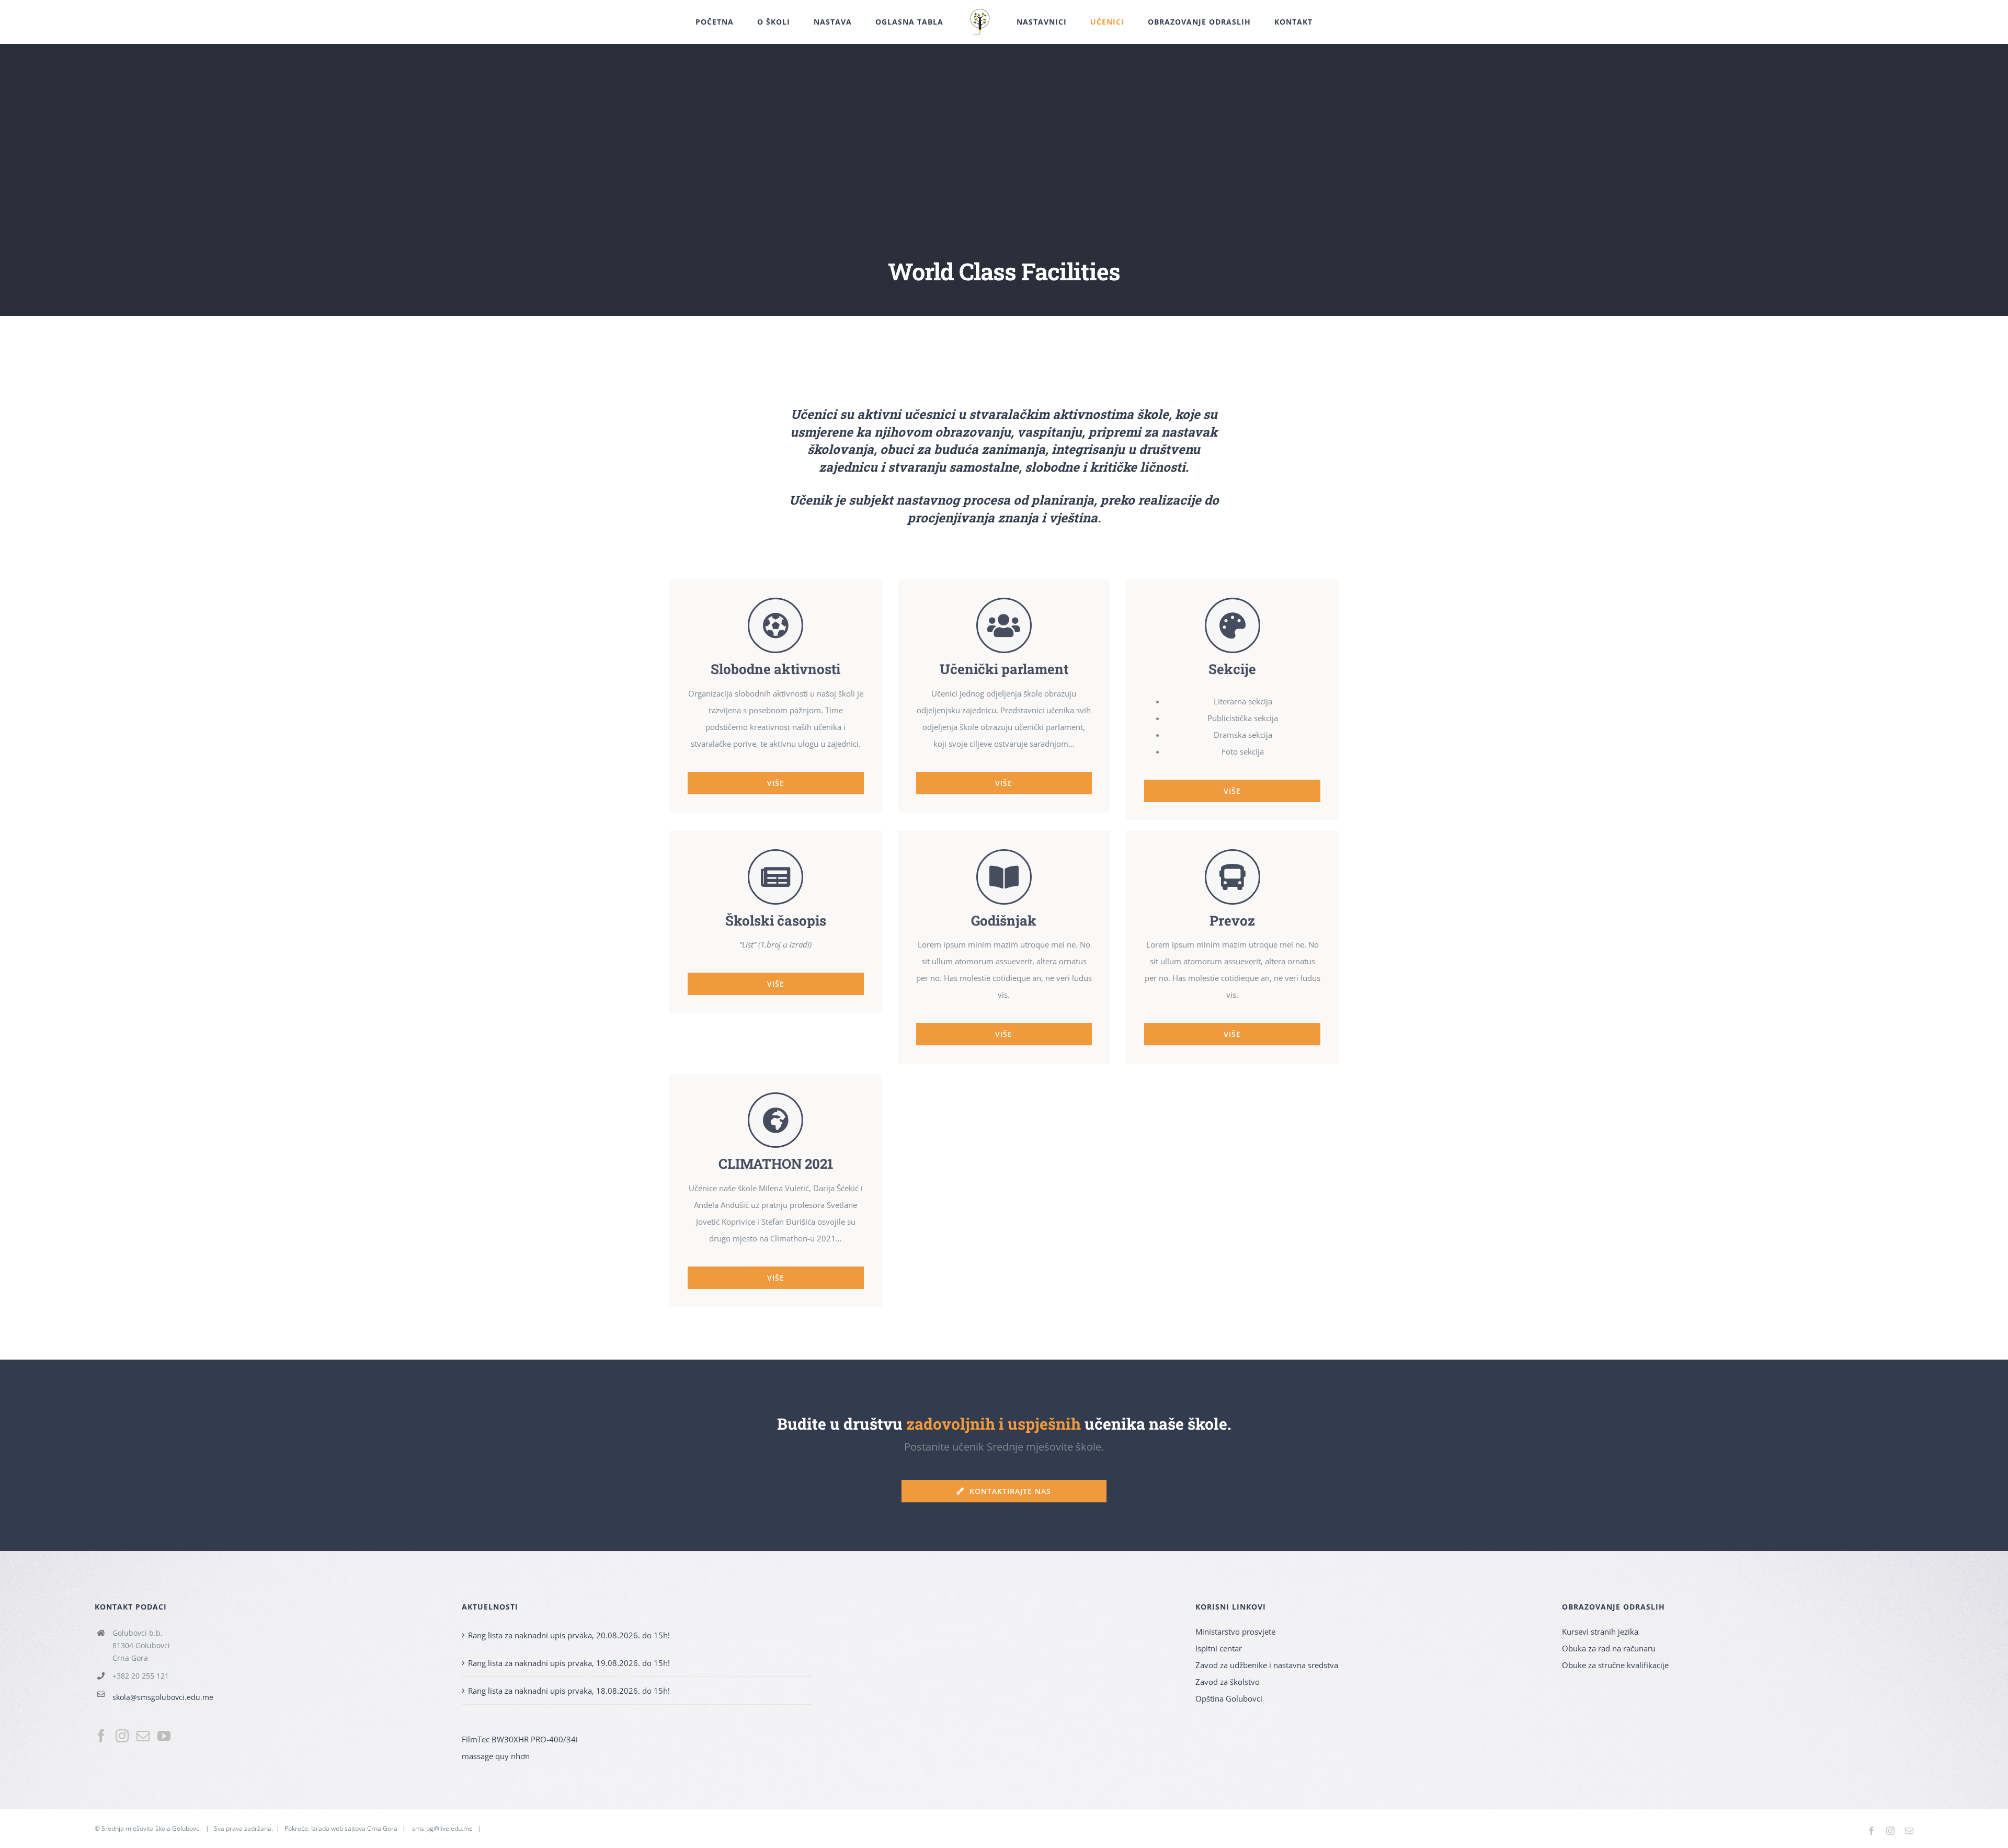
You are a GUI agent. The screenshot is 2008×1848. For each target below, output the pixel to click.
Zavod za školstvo (1228, 1682)
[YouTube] (164, 1736)
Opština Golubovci (1229, 1698)
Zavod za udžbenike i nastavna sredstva (1267, 1665)
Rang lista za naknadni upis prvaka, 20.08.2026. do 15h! (569, 1635)
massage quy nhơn (496, 1756)
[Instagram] (122, 1736)
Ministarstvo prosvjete (1235, 1632)
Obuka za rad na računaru (1609, 1648)
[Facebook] (101, 1736)
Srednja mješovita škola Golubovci (151, 1828)
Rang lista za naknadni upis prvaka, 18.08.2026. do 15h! (569, 1691)
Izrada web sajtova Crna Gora (354, 1828)
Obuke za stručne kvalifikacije (1615, 1665)
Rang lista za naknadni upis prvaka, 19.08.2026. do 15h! (569, 1663)
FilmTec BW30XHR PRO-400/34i (520, 1739)
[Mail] (143, 1736)
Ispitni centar (1219, 1648)
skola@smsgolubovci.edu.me (163, 1697)
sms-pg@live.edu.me (442, 1828)
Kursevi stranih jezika (1600, 1632)
